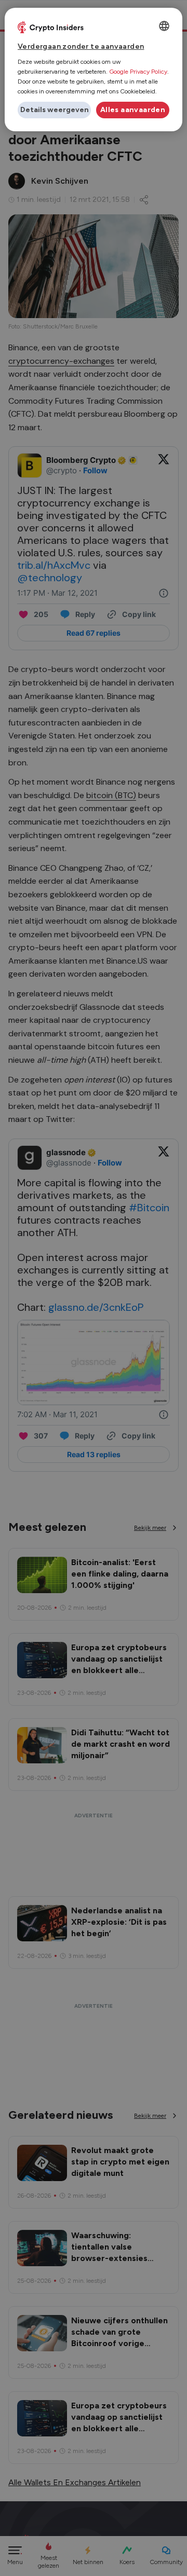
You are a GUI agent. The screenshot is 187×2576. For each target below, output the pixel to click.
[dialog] (94, 70)
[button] (54, 110)
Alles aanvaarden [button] (133, 110)
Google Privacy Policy (138, 72)
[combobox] (164, 26)
